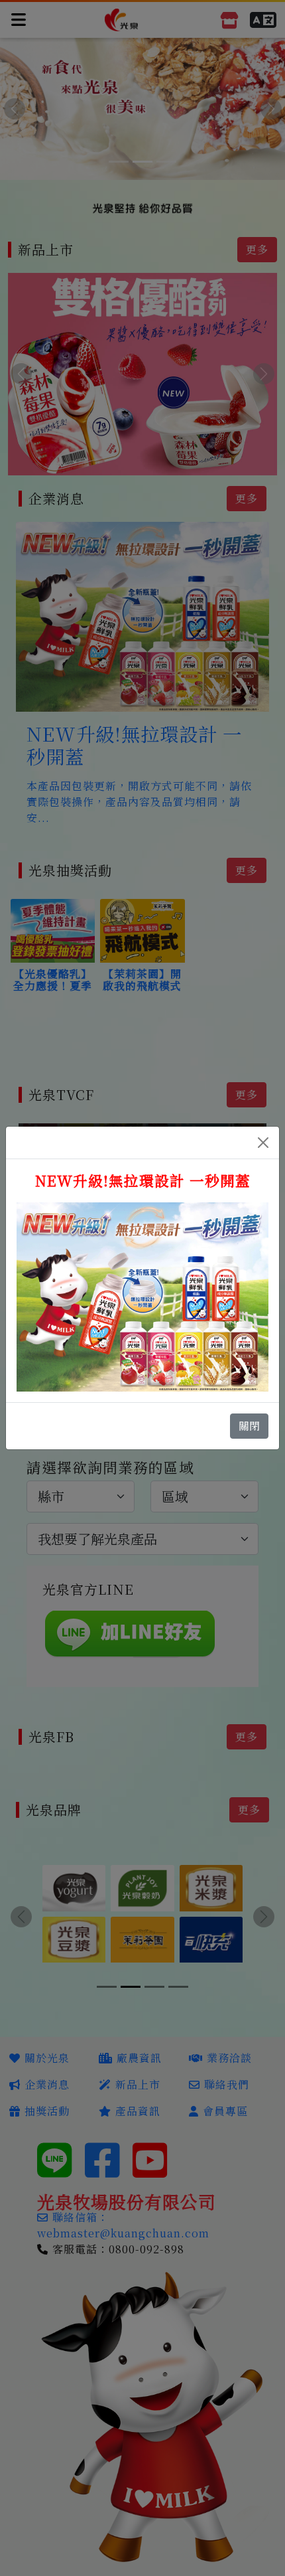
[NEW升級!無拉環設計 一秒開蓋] (142, 1295)
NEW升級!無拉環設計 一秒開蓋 (143, 1180)
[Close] (263, 1143)
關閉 (249, 1426)
